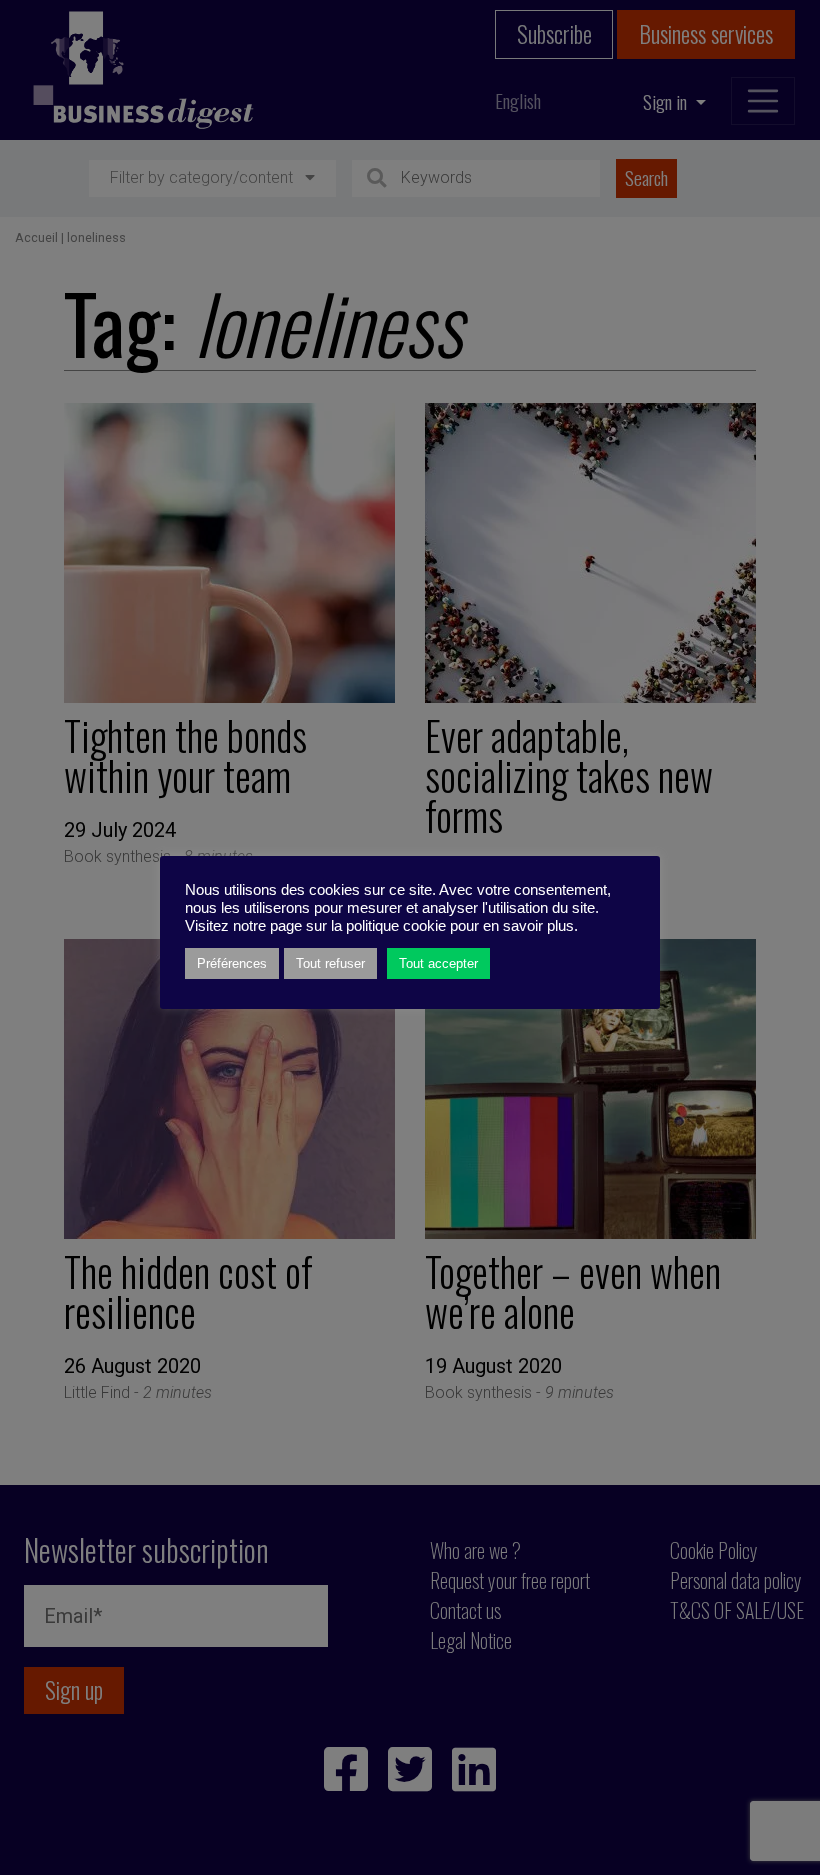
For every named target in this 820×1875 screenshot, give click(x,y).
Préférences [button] (232, 963)
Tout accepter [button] (438, 963)
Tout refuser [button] (330, 963)
